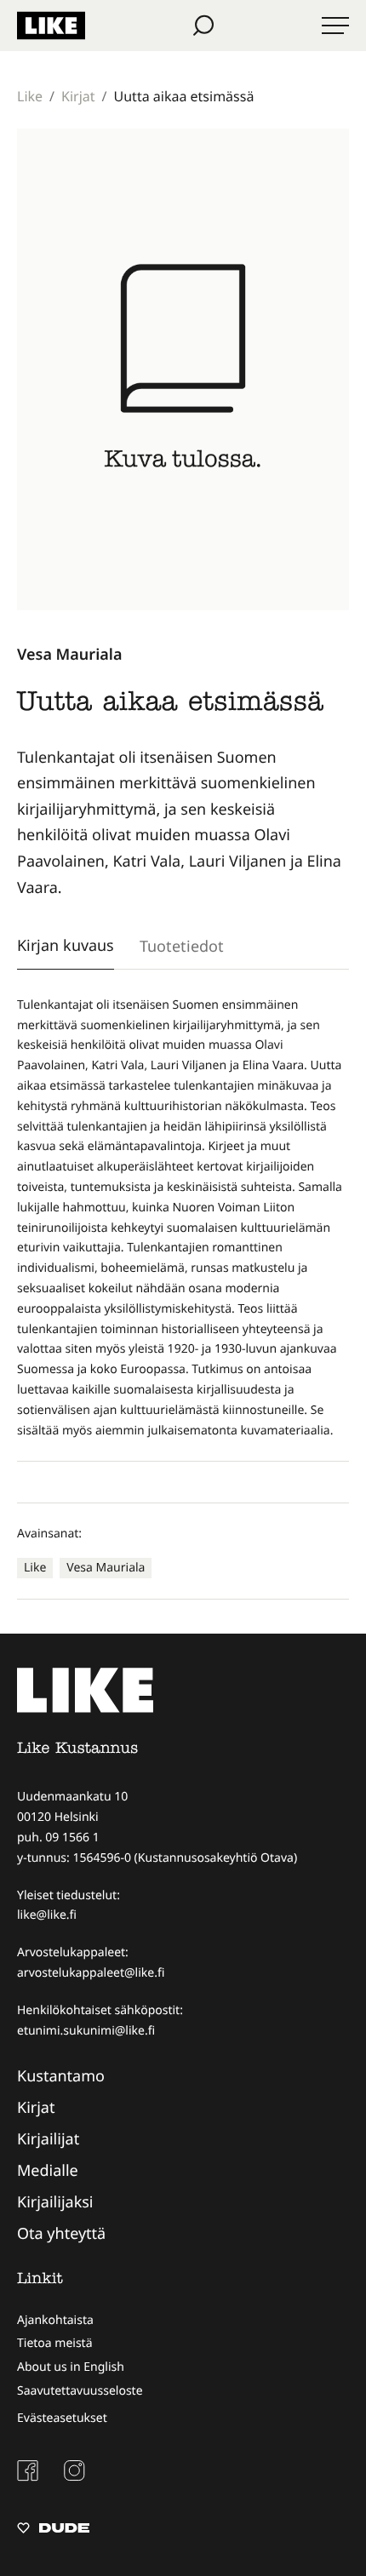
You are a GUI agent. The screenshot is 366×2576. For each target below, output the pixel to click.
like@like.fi (47, 1915)
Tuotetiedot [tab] (182, 946)
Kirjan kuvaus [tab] (66, 945)
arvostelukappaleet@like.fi (91, 1973)
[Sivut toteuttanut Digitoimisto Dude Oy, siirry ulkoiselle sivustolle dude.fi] (53, 2530)
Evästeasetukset (62, 2418)
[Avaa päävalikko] (335, 26)
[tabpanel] (183, 1218)
